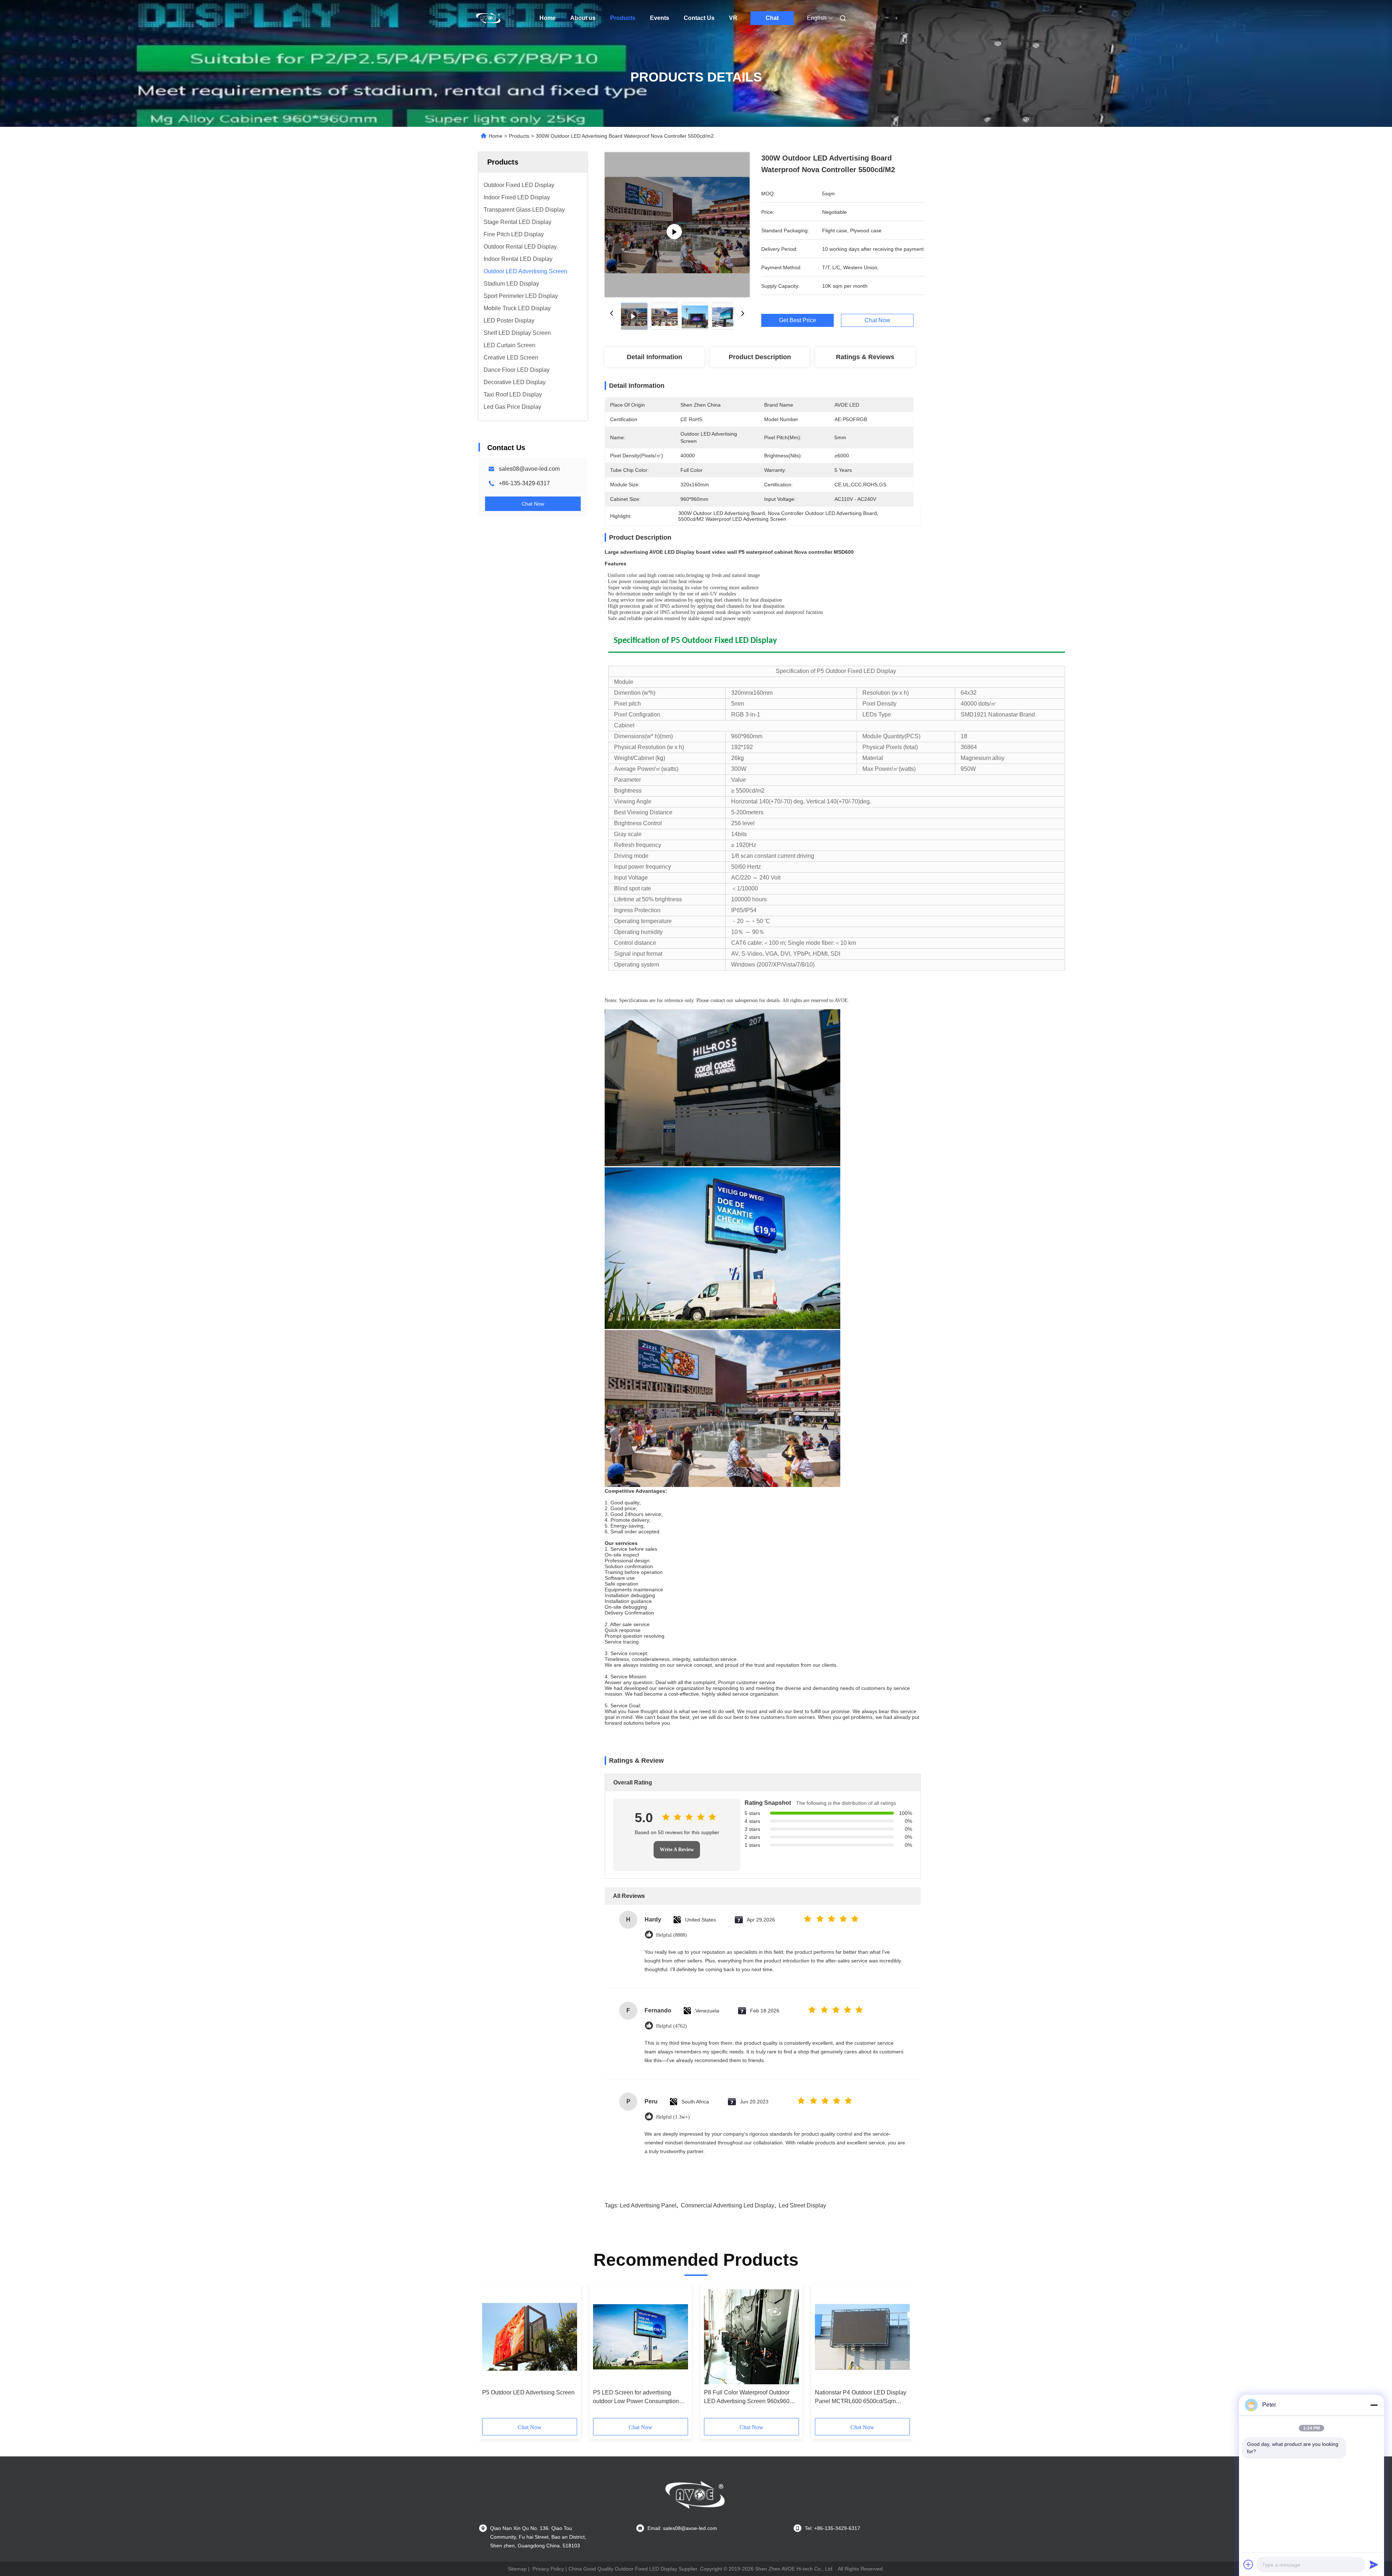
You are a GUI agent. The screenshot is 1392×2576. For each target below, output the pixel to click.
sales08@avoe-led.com (529, 469)
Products (623, 18)
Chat (772, 18)
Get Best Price (797, 320)
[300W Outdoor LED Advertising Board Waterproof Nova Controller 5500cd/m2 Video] (677, 225)
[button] (492, 2354)
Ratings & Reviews (865, 357)
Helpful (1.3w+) (673, 2117)
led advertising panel (648, 2205)
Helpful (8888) (672, 1935)
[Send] (1374, 2564)
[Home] (489, 18)
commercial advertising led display (728, 2205)
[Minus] (1374, 2405)
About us (583, 18)
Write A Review (677, 1850)
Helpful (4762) (672, 2026)
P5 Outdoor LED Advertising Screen (528, 2392)
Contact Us (699, 18)
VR (733, 18)
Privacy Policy (548, 2569)
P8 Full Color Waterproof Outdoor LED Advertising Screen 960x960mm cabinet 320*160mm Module (751, 2398)
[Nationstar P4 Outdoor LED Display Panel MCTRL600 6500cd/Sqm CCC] (862, 2337)
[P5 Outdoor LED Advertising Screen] (530, 2337)
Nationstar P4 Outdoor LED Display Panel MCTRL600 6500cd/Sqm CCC (861, 2398)
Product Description (760, 357)
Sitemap (517, 2569)
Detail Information (654, 357)
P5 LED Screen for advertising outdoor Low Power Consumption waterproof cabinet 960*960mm (636, 2398)
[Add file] (1248, 2564)
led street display (802, 2205)
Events (660, 18)
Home (548, 18)
